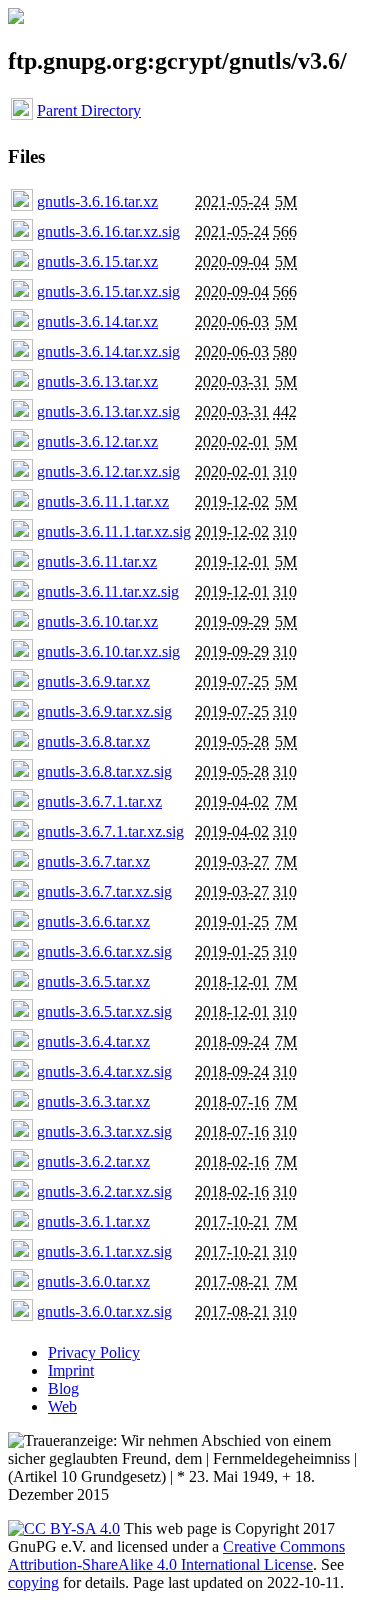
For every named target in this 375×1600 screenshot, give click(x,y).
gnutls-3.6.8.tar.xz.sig (104, 771)
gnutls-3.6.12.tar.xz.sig (108, 471)
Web (62, 1406)
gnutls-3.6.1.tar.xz (93, 1221)
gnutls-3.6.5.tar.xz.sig (104, 1011)
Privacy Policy (94, 1352)
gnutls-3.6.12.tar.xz (97, 441)
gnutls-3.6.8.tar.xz (93, 741)
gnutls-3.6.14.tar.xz (97, 321)
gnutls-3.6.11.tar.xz (97, 561)
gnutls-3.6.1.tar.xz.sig (104, 1251)
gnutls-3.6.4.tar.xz (93, 1041)
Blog (63, 1388)
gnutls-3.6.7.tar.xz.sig (104, 891)
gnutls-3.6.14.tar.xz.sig (108, 351)
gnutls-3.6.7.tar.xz (93, 861)
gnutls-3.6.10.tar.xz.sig (108, 651)
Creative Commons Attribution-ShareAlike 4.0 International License (176, 1555)
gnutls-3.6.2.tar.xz (93, 1161)
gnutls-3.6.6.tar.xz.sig (104, 951)
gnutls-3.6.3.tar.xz (93, 1101)
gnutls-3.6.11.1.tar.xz (103, 501)
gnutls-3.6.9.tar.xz (93, 681)
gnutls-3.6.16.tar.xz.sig (108, 231)
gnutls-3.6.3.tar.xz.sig (104, 1131)
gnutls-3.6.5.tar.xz (93, 981)
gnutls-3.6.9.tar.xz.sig (104, 711)
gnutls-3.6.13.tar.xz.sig (108, 411)
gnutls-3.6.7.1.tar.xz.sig (110, 831)
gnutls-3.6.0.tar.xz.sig (104, 1311)
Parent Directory (89, 110)
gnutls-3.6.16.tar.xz (97, 201)
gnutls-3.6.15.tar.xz (97, 261)
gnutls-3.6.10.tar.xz (97, 621)
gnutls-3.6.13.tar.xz (97, 381)
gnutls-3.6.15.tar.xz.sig (108, 291)
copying (33, 1582)
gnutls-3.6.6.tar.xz (93, 921)
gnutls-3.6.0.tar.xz (93, 1281)
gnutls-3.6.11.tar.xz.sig (108, 591)
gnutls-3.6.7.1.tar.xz (99, 801)
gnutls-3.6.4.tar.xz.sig (104, 1071)
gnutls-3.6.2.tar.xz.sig (104, 1191)
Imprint (71, 1370)
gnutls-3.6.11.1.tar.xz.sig (114, 531)
